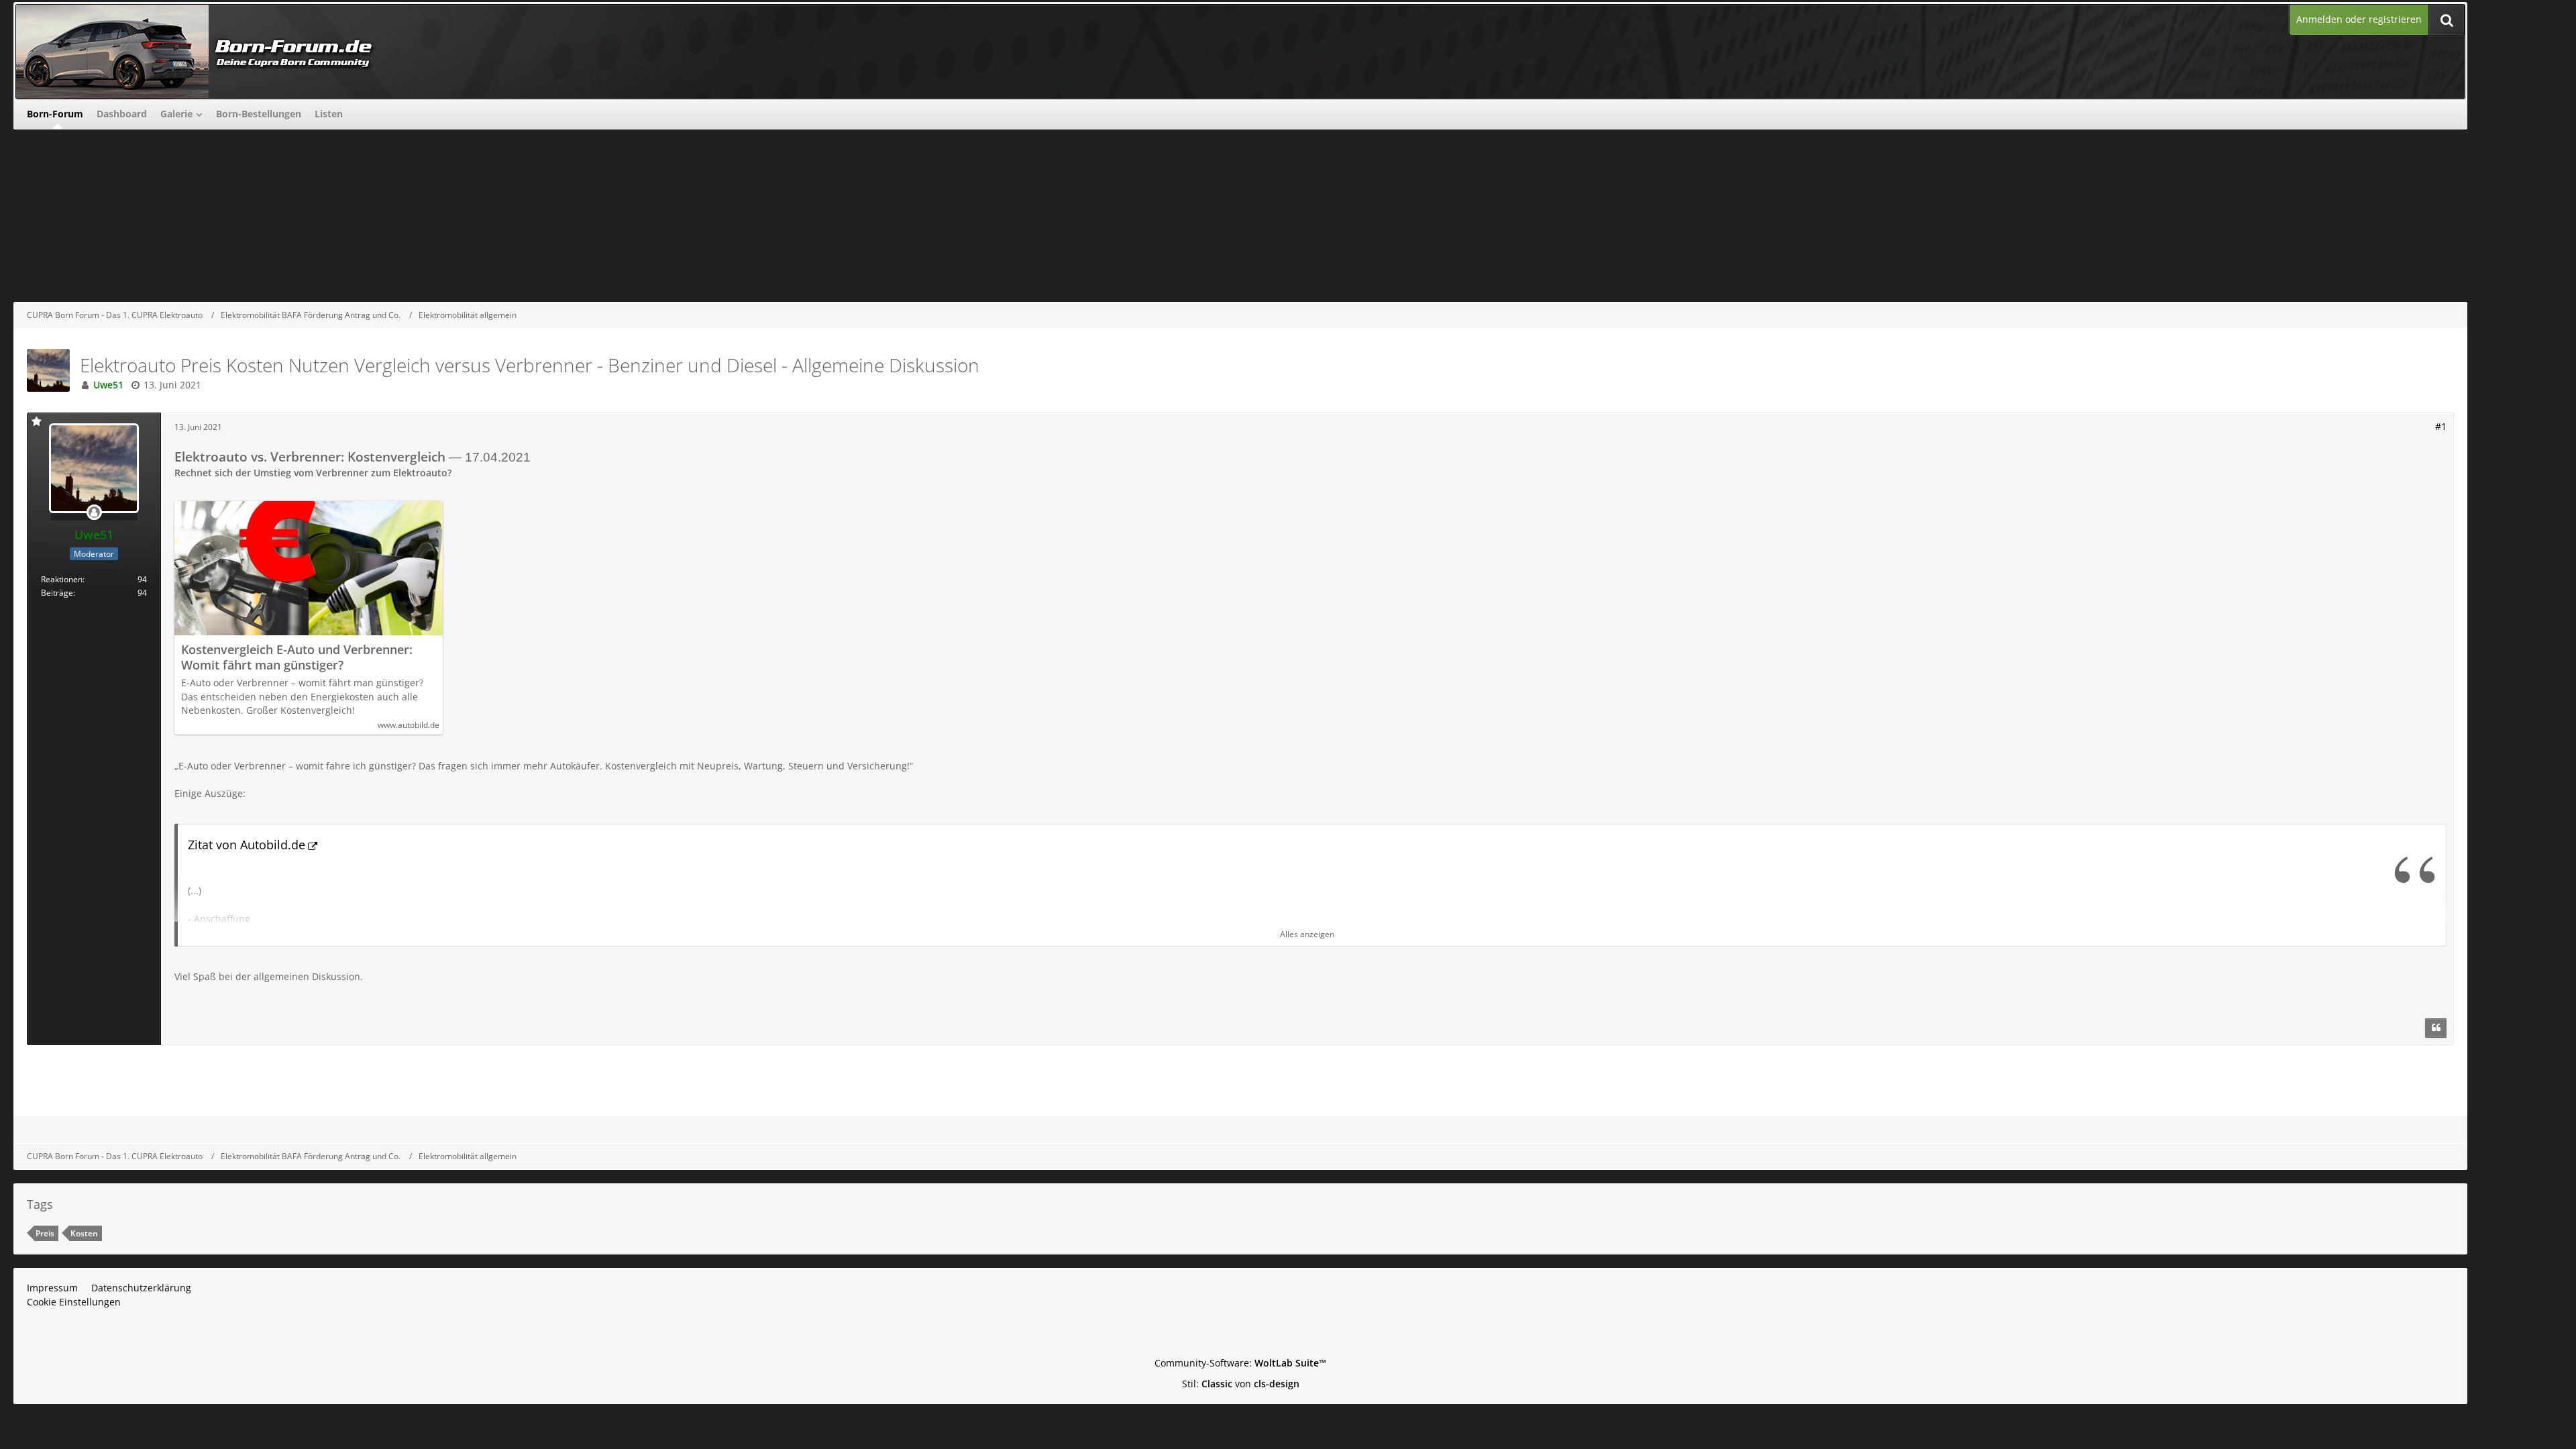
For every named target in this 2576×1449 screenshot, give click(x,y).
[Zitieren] (2436, 1028)
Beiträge (57, 593)
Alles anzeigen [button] (1307, 934)
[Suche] (2447, 20)
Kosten (84, 1233)
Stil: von (1241, 1384)
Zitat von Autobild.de (247, 845)
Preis (45, 1233)
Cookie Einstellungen (74, 1302)
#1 (2441, 426)
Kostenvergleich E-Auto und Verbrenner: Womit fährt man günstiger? (297, 657)
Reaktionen (62, 579)
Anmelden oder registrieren (2359, 19)
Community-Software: (1240, 1363)
